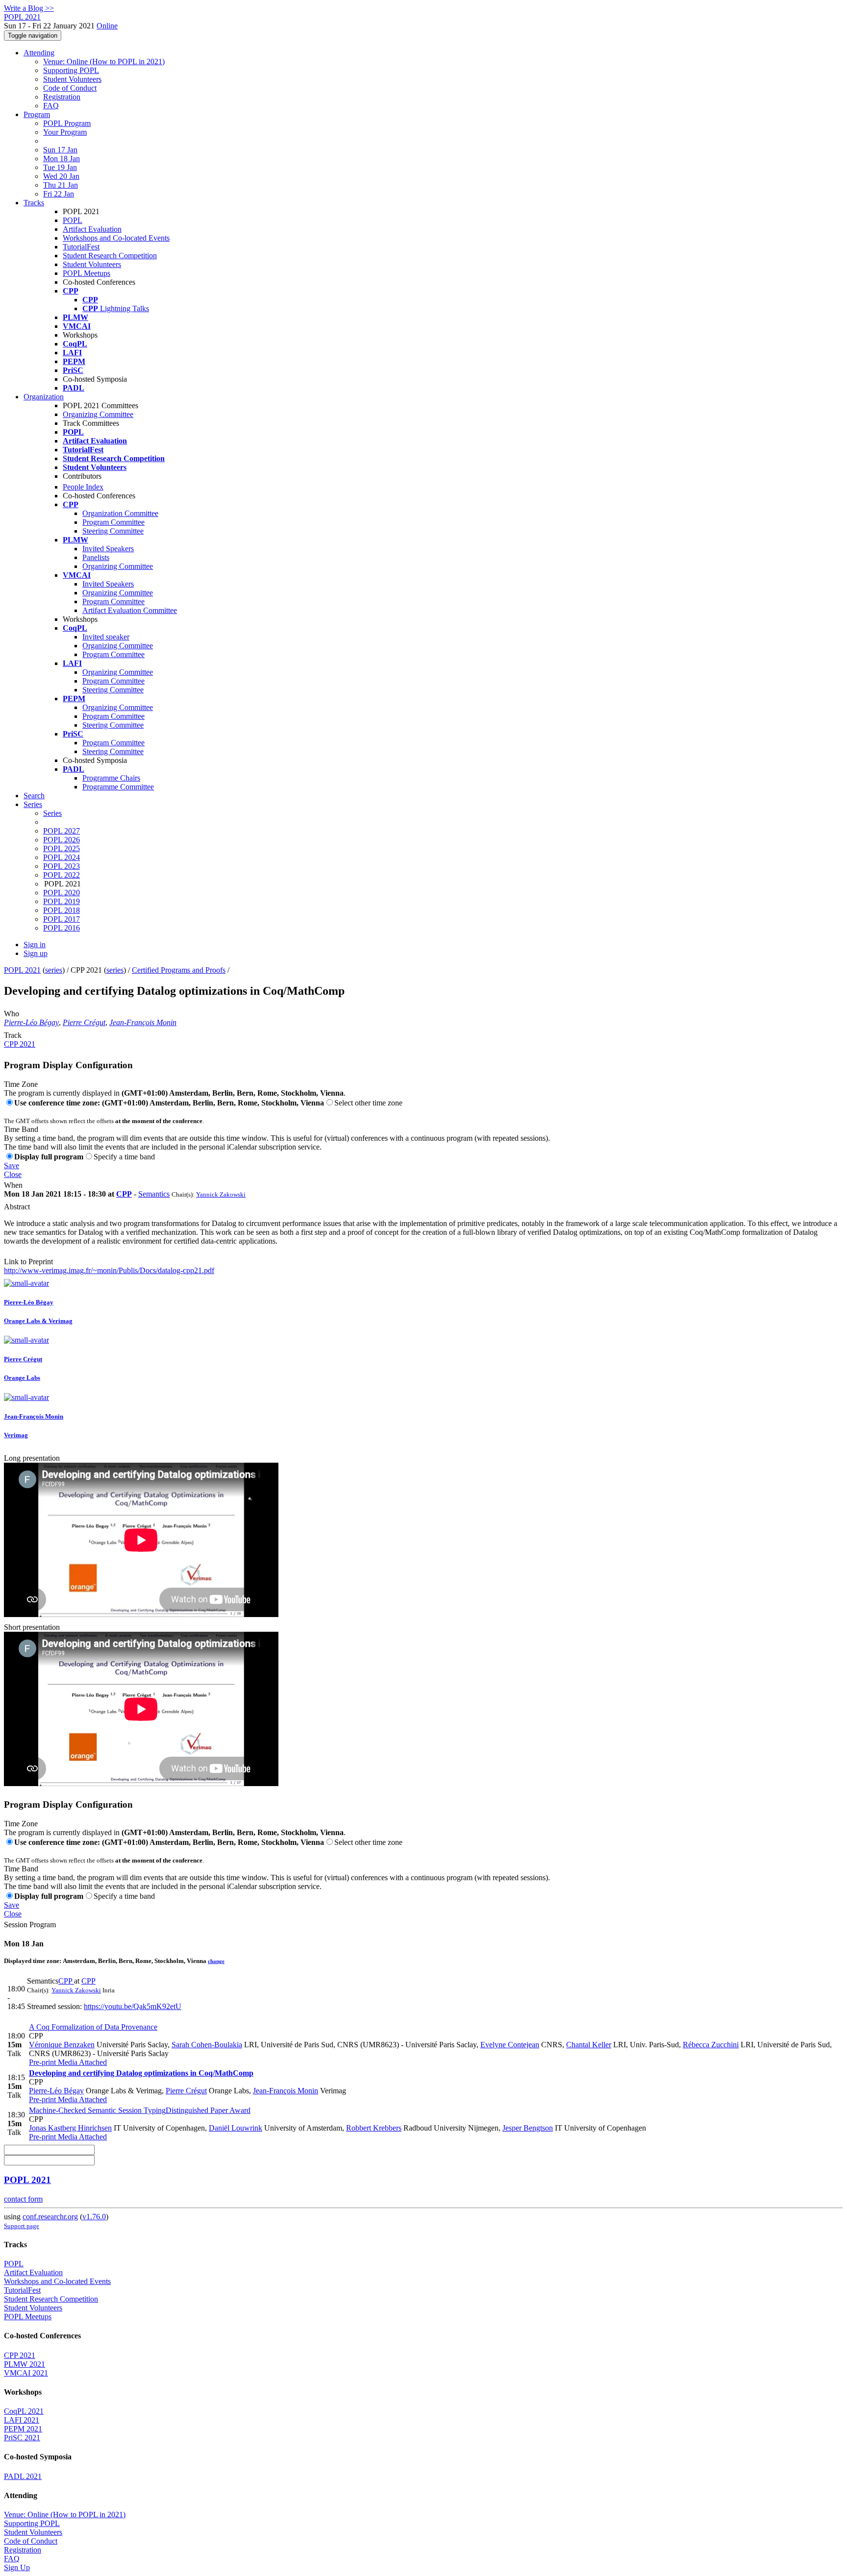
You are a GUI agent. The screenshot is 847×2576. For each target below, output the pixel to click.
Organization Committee (120, 513)
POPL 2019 (62, 901)
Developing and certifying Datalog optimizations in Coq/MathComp (141, 2073)
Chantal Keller (589, 2045)
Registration (62, 97)
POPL (73, 220)
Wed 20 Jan (61, 176)
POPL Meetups (87, 273)
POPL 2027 (62, 831)
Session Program (30, 1925)
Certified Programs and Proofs (179, 970)
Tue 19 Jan (60, 167)
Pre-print (42, 2062)
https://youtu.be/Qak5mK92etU (133, 2006)
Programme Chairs (111, 778)
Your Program (65, 132)
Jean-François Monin (143, 1022)
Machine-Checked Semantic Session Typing (140, 2110)
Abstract (17, 1207)
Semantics (154, 1194)
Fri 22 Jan (59, 194)
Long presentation (32, 1458)
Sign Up (17, 2567)
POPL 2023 (62, 866)
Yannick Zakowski (221, 1194)
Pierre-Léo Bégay (31, 1022)
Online (107, 26)
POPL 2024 (62, 857)
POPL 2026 (62, 840)
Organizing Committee (98, 414)
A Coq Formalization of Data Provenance (93, 2027)
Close (13, 1174)
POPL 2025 (62, 848)
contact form (23, 2199)
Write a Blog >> (29, 8)
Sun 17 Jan (60, 150)
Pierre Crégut (84, 1022)
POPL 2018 (62, 910)
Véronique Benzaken (62, 2045)
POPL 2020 (62, 893)
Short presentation (32, 1627)
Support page (22, 2226)
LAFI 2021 (22, 2420)
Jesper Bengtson (528, 2128)
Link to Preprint (28, 1262)
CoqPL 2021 (24, 2411)
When (13, 1185)
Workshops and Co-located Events (116, 238)
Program (37, 114)
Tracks (34, 203)
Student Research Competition (110, 256)
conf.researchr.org (50, 2217)
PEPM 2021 (23, 2429)
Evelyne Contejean (510, 2045)
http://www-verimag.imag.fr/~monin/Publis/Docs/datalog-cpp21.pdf (109, 1270)
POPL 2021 (22, 970)
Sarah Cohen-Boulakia (207, 2045)
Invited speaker (106, 637)
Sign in (35, 945)
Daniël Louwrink (236, 2128)
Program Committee (113, 522)
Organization (44, 397)
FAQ (51, 106)
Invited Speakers (108, 549)
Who (12, 1014)
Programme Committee (118, 787)
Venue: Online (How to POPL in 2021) (104, 61)
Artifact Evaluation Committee (130, 610)
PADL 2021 (23, 2476)
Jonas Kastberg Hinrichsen (70, 2128)
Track (13, 1035)
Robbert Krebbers (374, 2128)
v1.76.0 (94, 2217)
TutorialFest (81, 247)
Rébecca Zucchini (711, 2045)
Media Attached (81, 2062)
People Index (83, 487)
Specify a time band (124, 1157)
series (54, 970)
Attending (39, 53)
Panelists (96, 557)
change (216, 1961)
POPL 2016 (62, 928)
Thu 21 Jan (61, 185)
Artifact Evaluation (92, 229)
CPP (124, 1194)
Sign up (36, 953)
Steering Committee (113, 531)
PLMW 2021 (25, 2364)
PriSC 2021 (22, 2438)
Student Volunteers (72, 79)
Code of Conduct (70, 88)
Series (52, 813)
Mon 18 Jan (62, 159)
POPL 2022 (62, 875)
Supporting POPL (71, 70)
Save (12, 1165)
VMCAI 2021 (26, 2373)
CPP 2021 (20, 1044)
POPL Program (67, 123)
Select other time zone (368, 1103)
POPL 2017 (62, 919)
